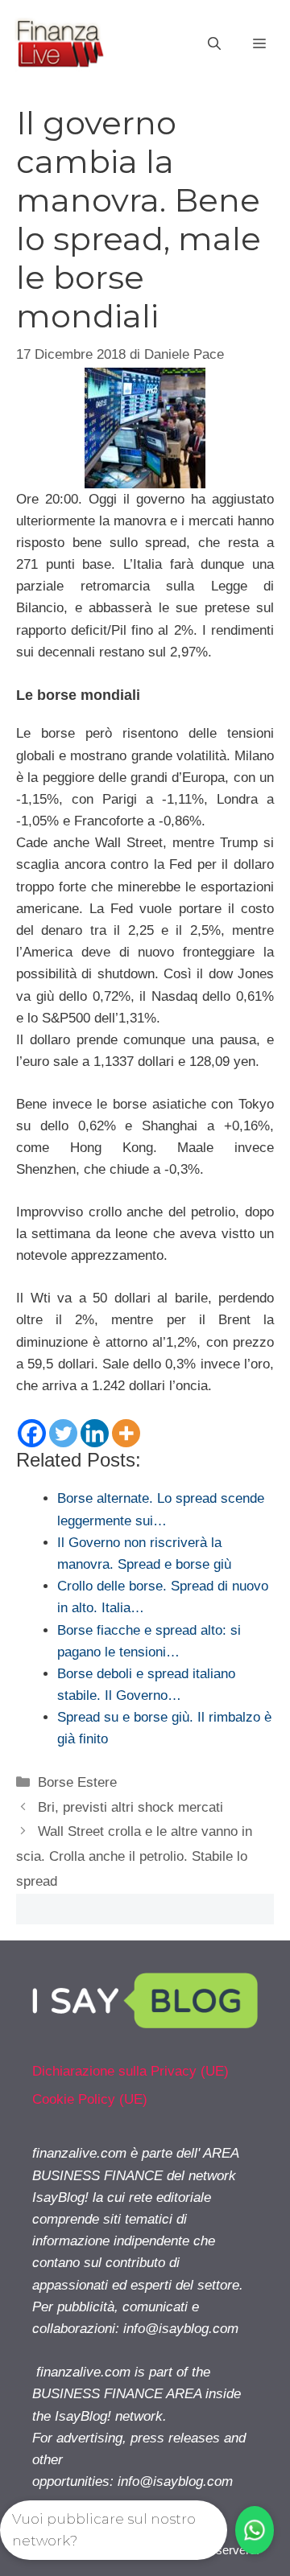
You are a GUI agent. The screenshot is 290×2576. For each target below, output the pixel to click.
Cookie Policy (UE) (90, 2099)
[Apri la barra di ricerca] (214, 44)
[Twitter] (63, 1433)
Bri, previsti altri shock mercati (130, 1807)
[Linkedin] (95, 1433)
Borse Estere (77, 1782)
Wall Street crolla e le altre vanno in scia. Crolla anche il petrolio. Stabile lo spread (134, 1856)
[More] (126, 1433)
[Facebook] (32, 1433)
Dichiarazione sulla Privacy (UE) (130, 2071)
